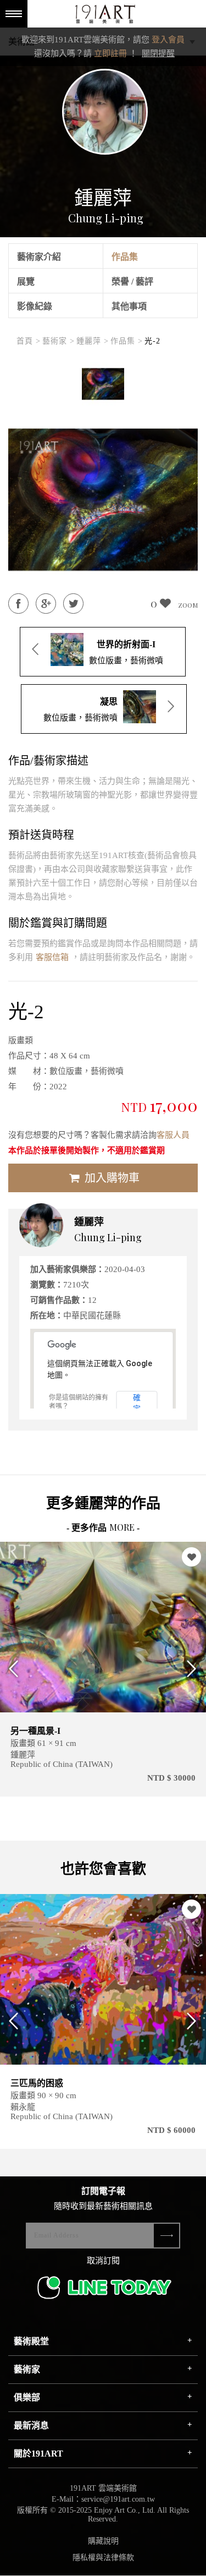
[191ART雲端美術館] (104, 15)
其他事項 (129, 306)
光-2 (152, 341)
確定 (137, 1402)
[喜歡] (191, 1557)
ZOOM (188, 605)
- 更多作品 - (103, 1528)
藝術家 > (59, 341)
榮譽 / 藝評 (132, 282)
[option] (103, 384)
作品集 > (127, 341)
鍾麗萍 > (93, 341)
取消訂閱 (103, 2261)
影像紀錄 (35, 306)
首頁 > (29, 341)
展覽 (26, 282)
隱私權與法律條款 (103, 2558)
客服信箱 (52, 957)
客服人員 (173, 1135)
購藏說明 (103, 2541)
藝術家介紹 (39, 257)
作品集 (125, 257)
